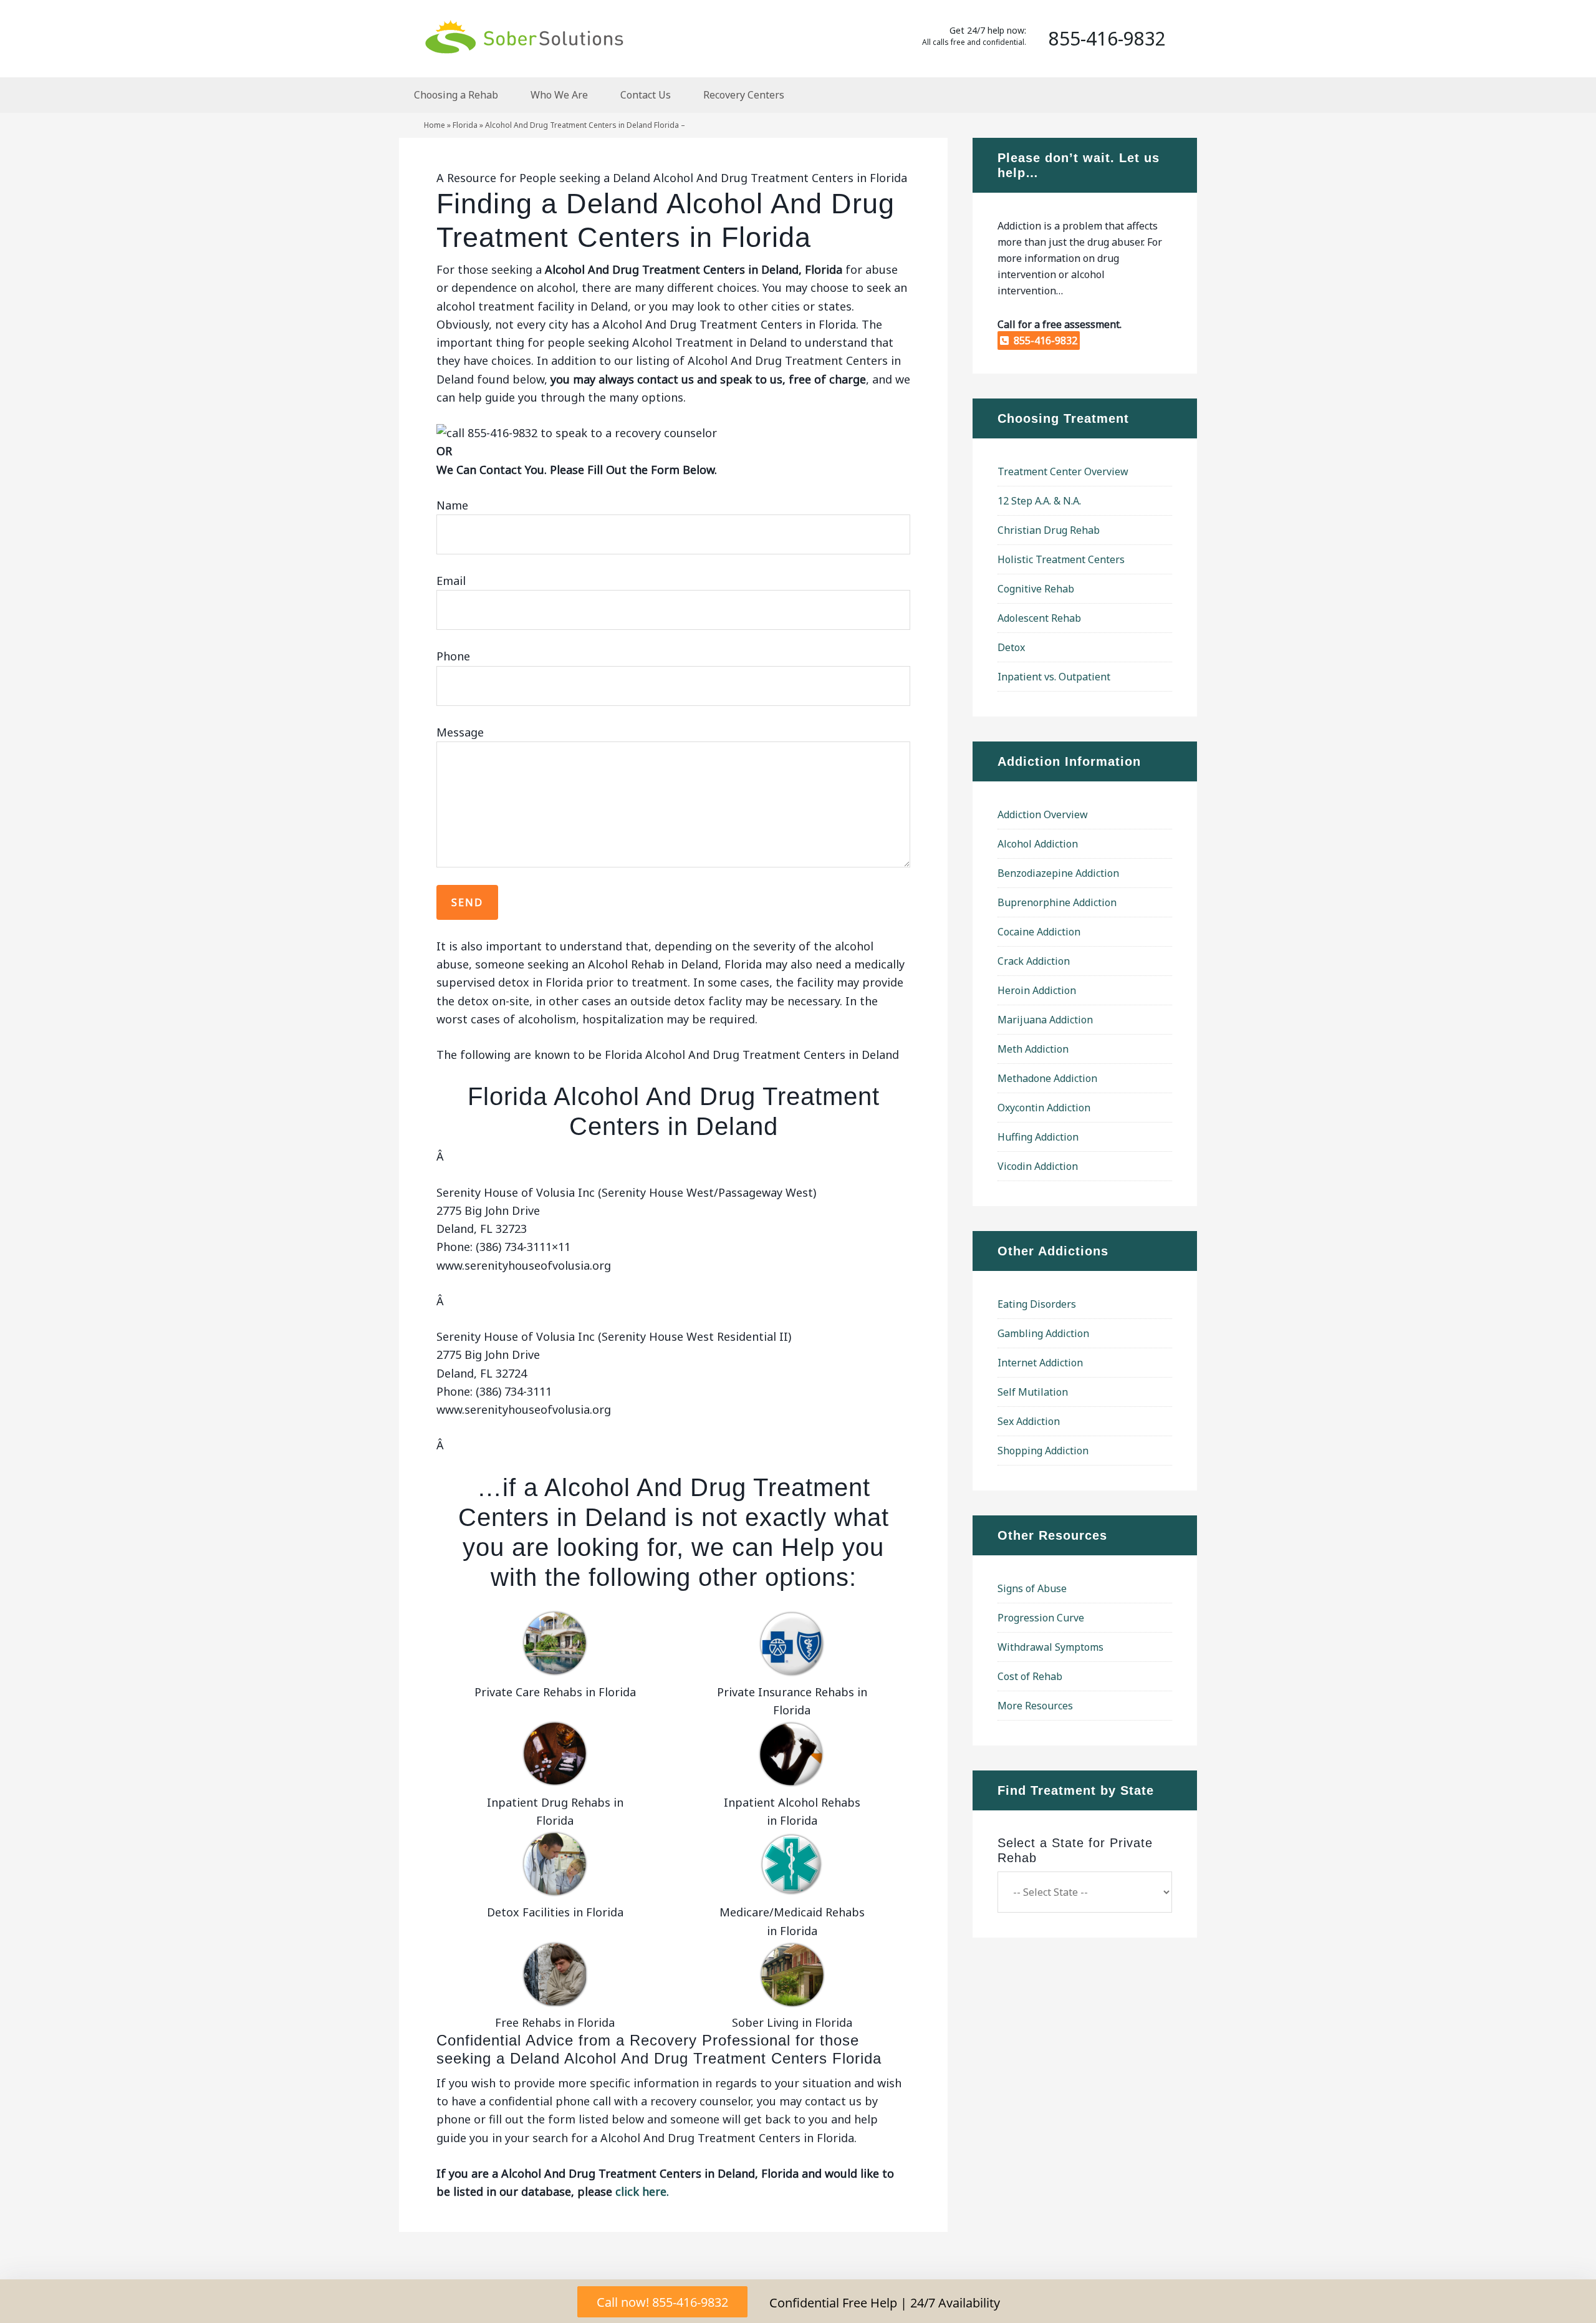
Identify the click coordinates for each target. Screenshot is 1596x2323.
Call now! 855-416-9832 (662, 2302)
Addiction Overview (1043, 814)
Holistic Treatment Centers (1061, 559)
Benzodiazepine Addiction (1058, 873)
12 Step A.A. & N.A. (1039, 501)
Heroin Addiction (1037, 990)
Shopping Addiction (1043, 1451)
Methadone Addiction (1047, 1078)
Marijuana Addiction (1045, 1020)
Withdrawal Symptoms (1050, 1647)
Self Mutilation (1033, 1392)
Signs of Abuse (1032, 1588)
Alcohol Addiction (1038, 844)
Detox (1011, 647)
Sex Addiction (1029, 1421)
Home (435, 125)
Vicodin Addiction (1038, 1166)
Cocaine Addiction (1039, 932)
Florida (465, 125)
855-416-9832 (1043, 340)
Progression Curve (1041, 1618)
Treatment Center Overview (1063, 471)
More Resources (1035, 1706)
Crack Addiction (1034, 961)
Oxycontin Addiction (1044, 1108)
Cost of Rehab (1030, 1676)
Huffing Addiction (1038, 1137)
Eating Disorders (1037, 1304)
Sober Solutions (524, 36)
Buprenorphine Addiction (1057, 902)
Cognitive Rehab (1036, 589)
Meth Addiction (1033, 1049)
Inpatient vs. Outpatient (1054, 677)
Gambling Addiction (1043, 1333)
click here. (642, 2191)
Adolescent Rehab (1039, 618)
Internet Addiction (1040, 1363)
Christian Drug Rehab (1049, 530)
